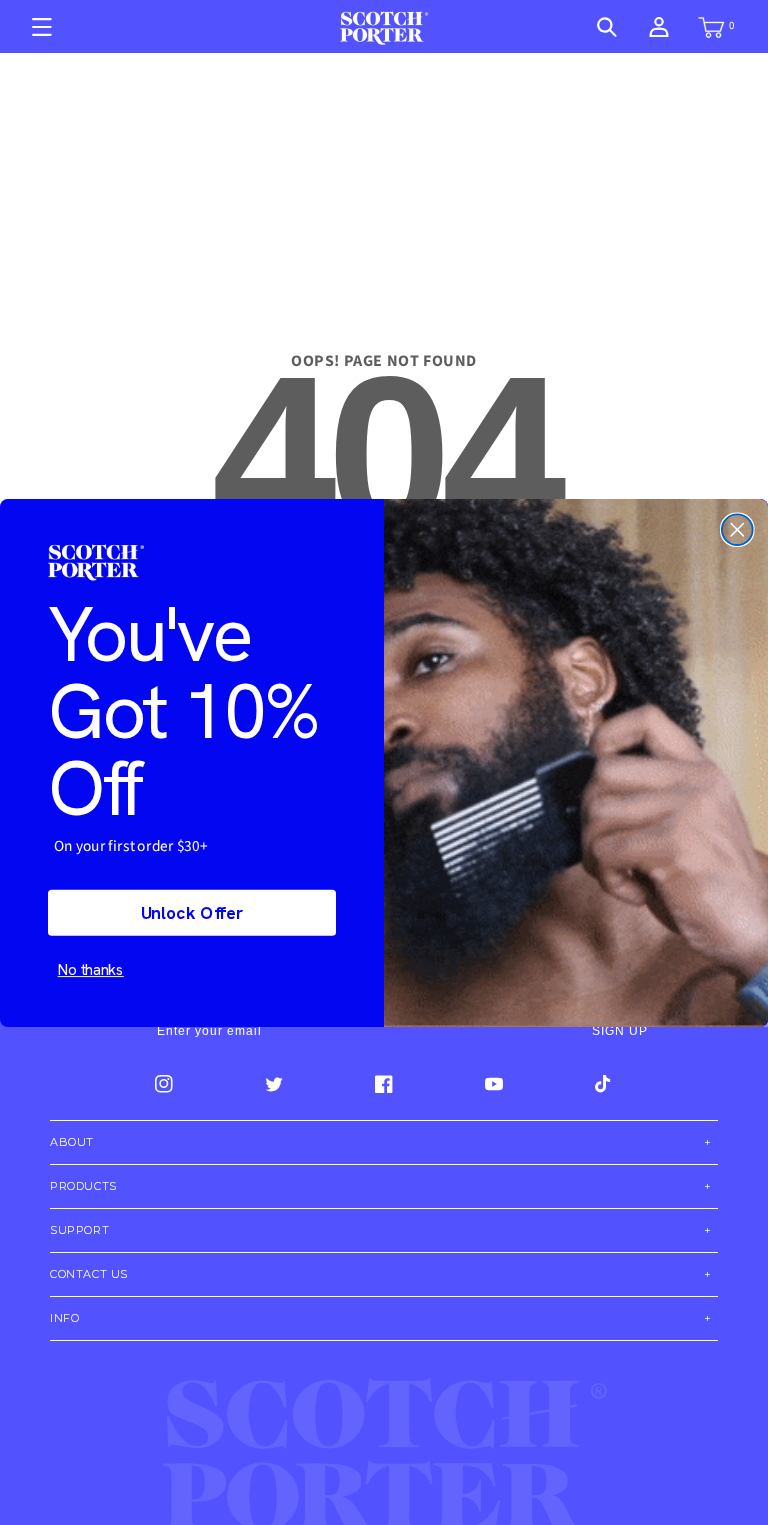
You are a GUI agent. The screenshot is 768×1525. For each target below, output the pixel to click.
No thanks (91, 969)
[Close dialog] (737, 529)
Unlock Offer (192, 912)
